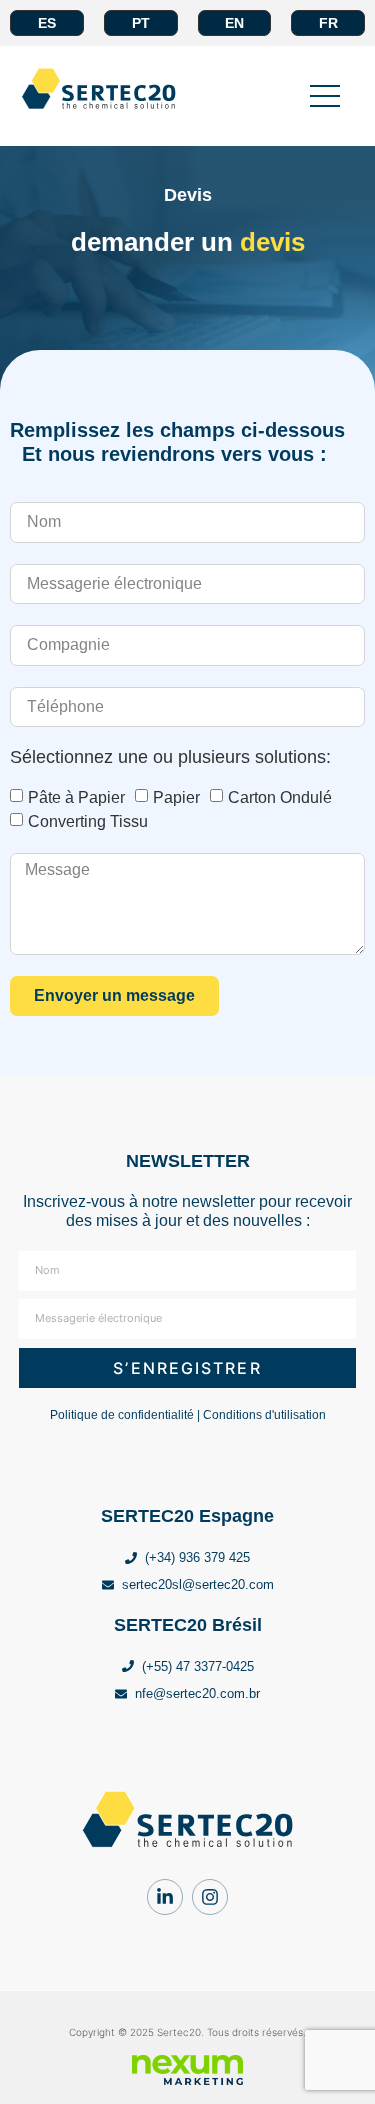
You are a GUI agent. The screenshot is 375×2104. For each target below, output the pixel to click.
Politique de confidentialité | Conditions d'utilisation (188, 1415)
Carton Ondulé (280, 797)
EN (234, 23)
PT (141, 23)
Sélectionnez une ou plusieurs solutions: (170, 757)
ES (47, 23)
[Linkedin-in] (165, 1897)
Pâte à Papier (76, 797)
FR (328, 23)
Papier (176, 797)
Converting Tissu (88, 821)
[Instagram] (210, 1897)
